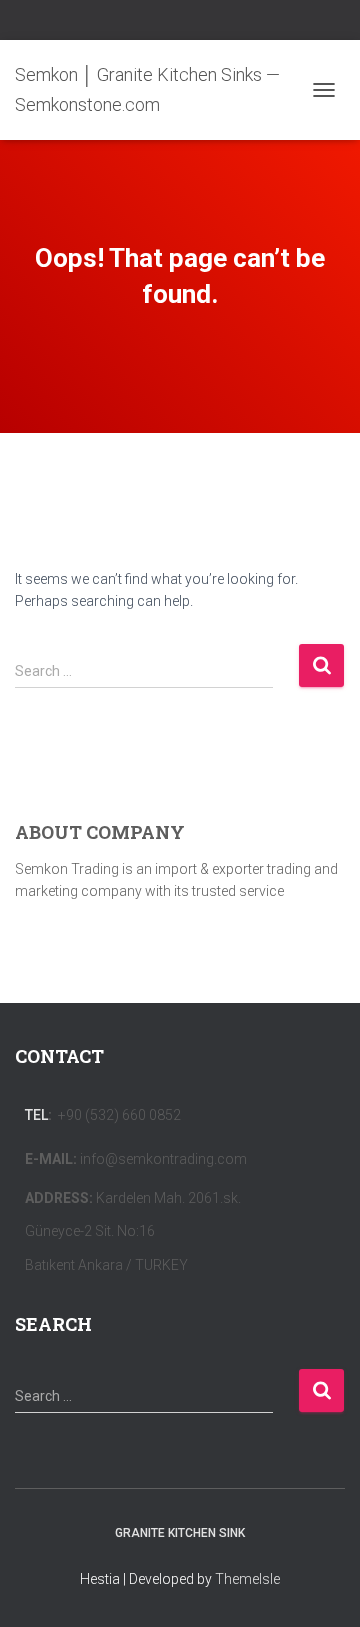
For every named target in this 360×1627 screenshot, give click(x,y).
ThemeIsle (247, 1579)
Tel (36, 1115)
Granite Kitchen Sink (180, 1533)
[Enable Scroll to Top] (320, 1587)
